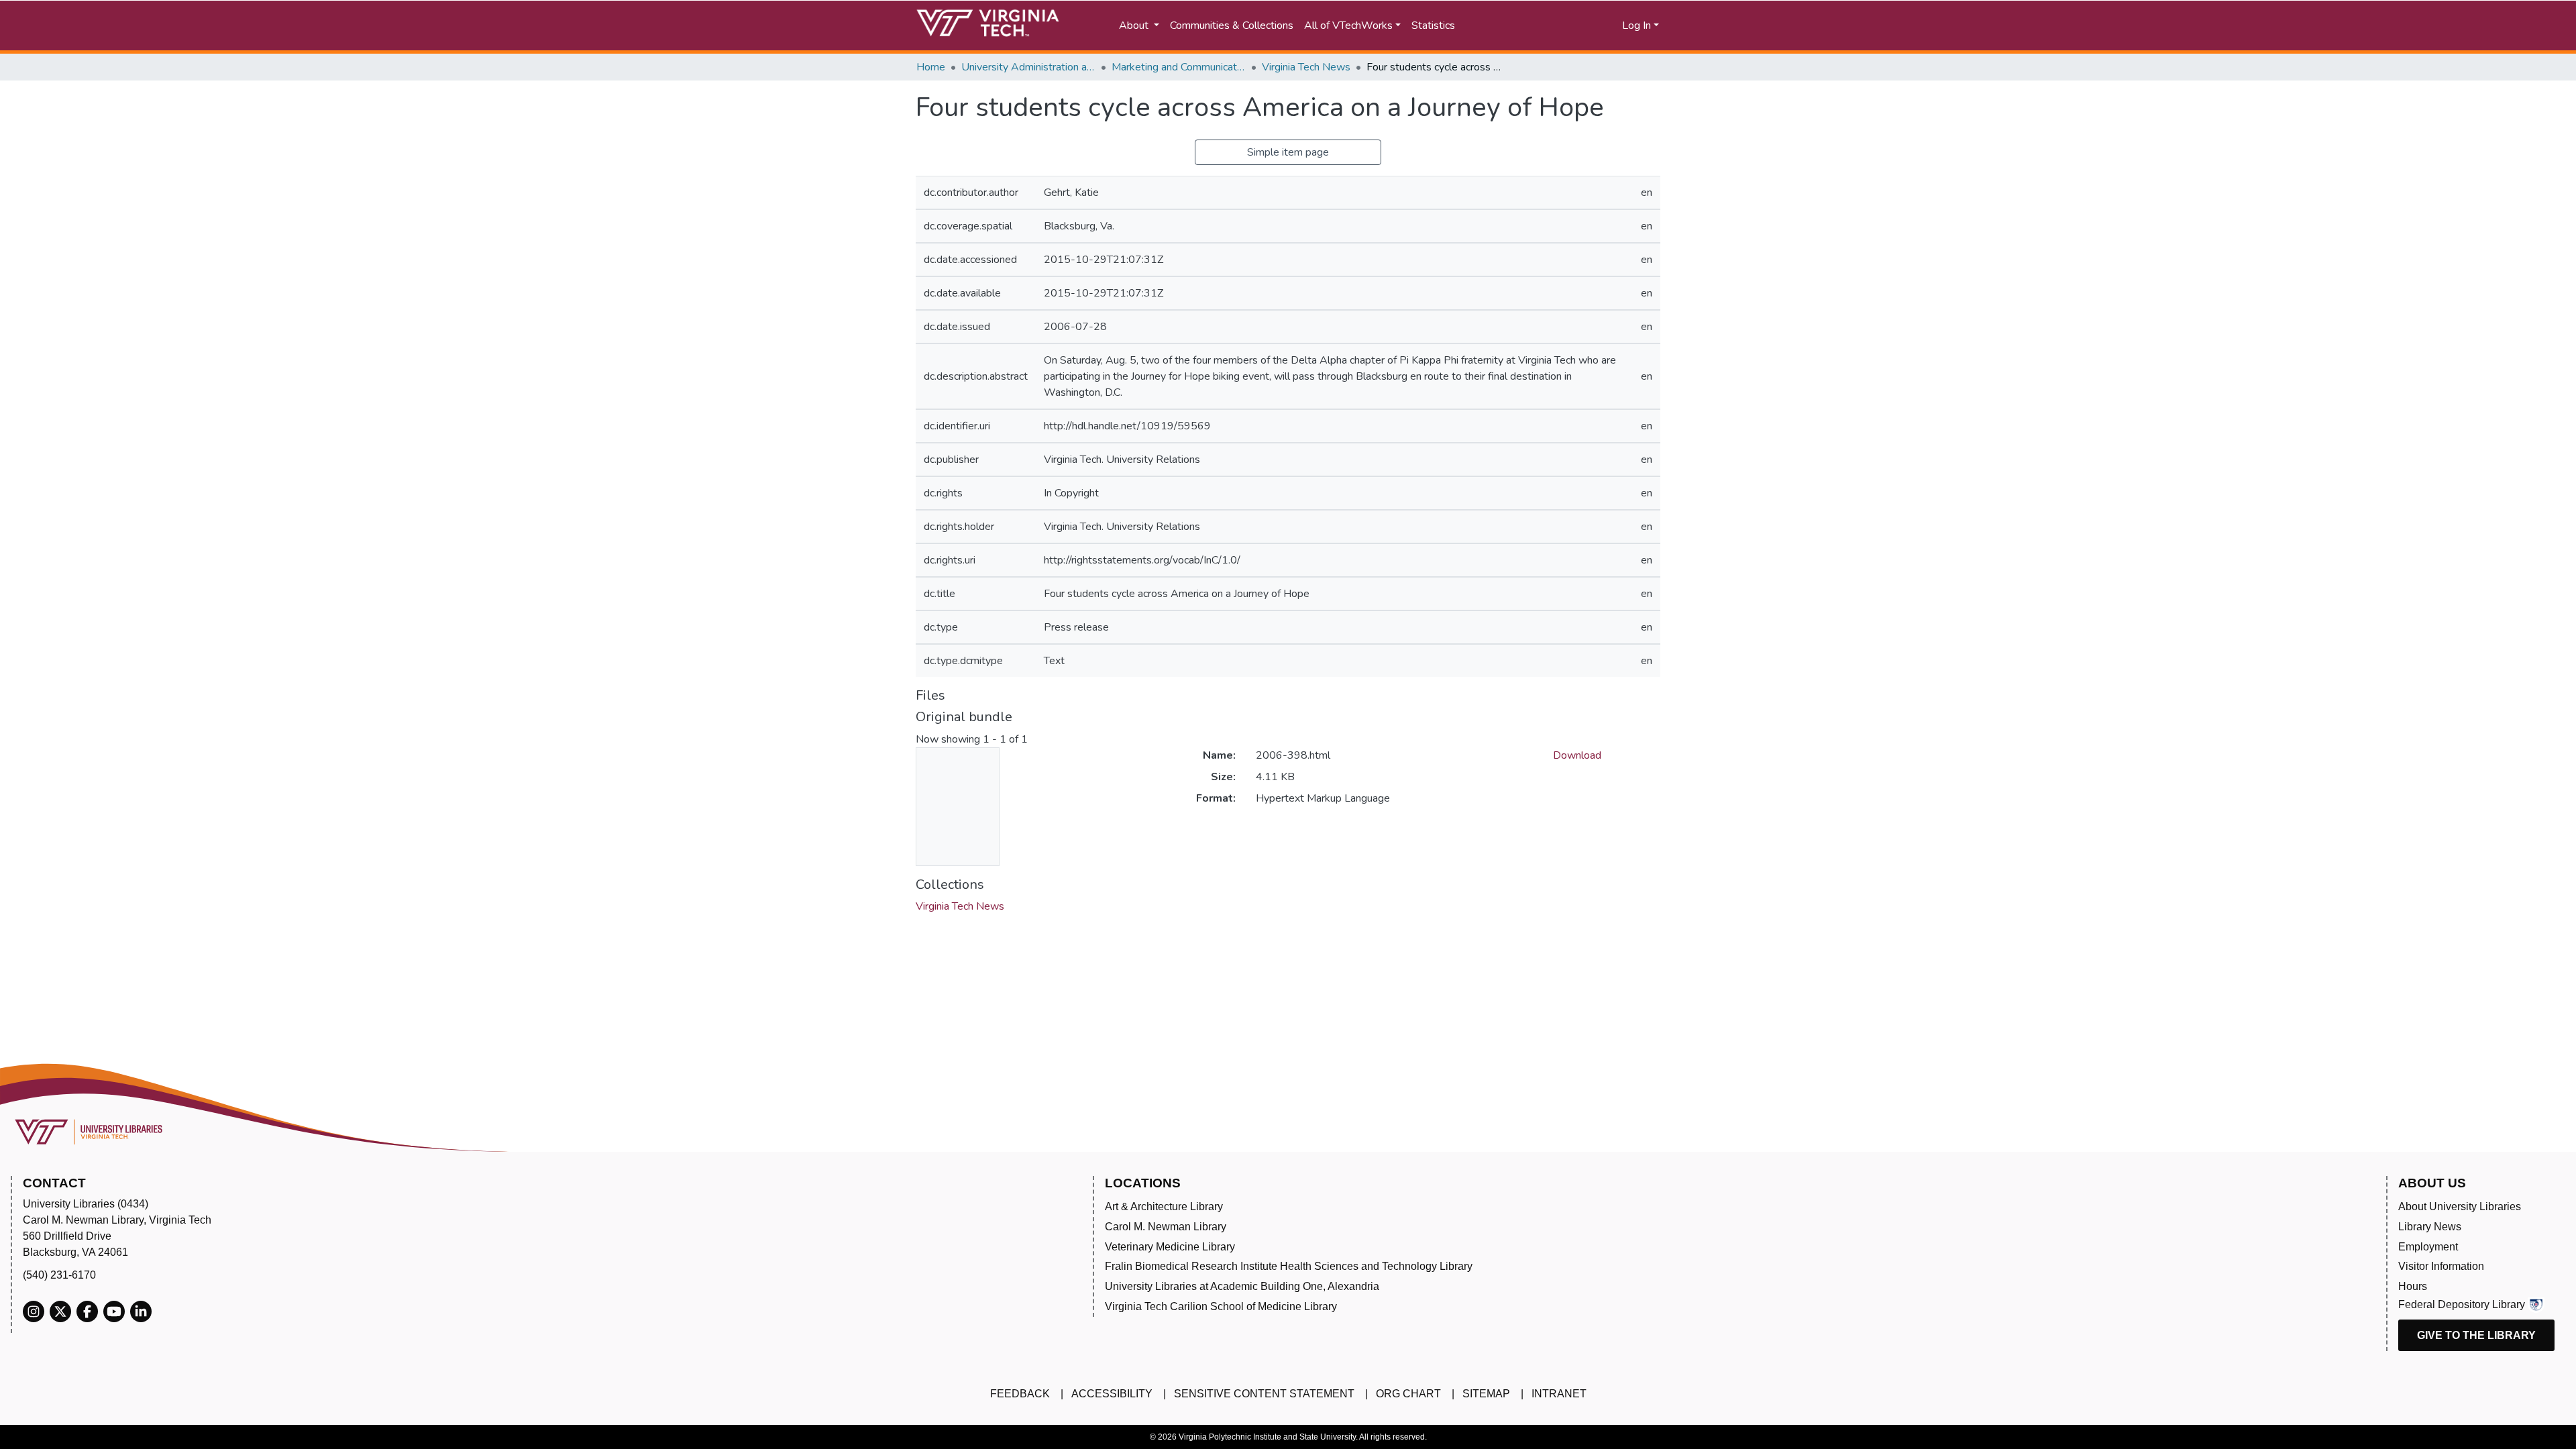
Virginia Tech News (1306, 67)
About (1135, 25)
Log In (1636, 25)
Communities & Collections (1232, 25)
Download (1577, 755)
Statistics (1433, 25)
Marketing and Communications (1179, 67)
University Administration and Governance (1028, 67)
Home (931, 67)
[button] (1570, 25)
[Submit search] (1511, 25)
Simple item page (1288, 152)
